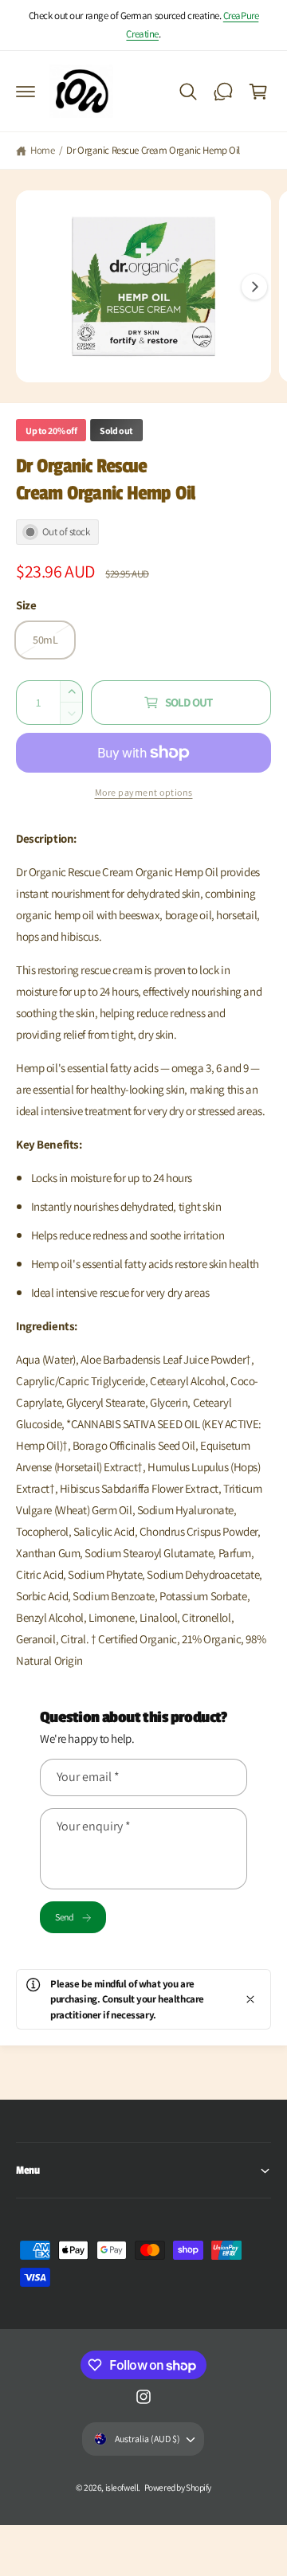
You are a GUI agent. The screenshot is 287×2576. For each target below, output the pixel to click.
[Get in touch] (223, 92)
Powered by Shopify (178, 2487)
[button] (26, 92)
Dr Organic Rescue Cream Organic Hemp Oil (153, 150)
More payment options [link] (144, 792)
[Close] (250, 1999)
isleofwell (122, 2487)
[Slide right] (254, 287)
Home (42, 150)
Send (64, 1917)
